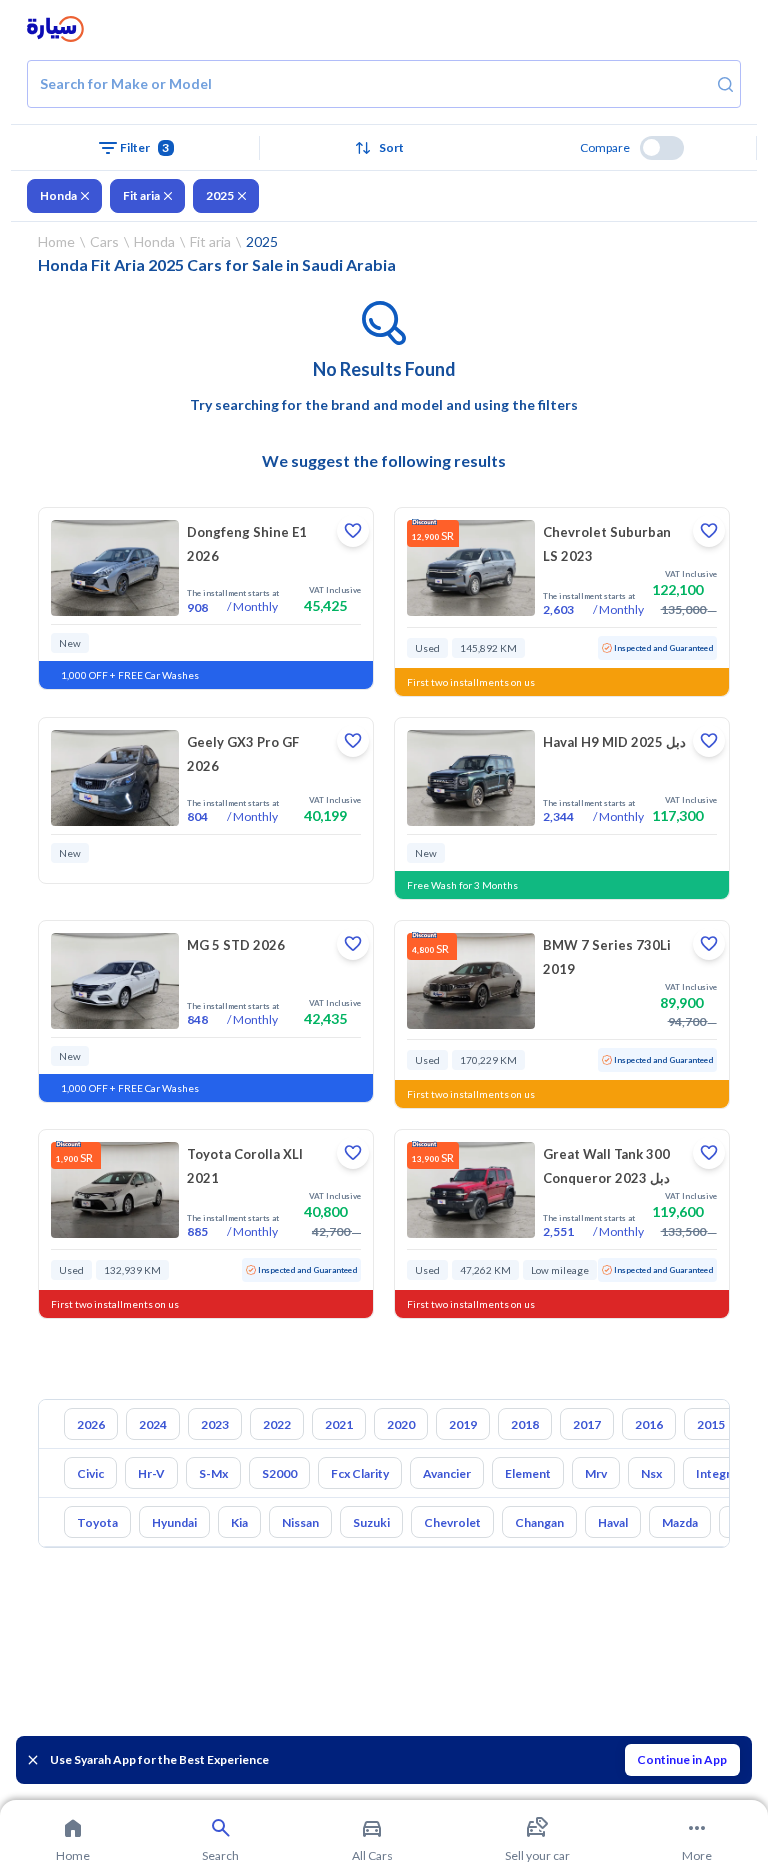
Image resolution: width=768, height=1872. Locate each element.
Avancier (447, 1473)
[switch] (662, 148)
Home (56, 241)
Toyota (97, 1522)
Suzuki (371, 1522)
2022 (277, 1424)
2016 (649, 1424)
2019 (463, 1424)
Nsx (651, 1473)
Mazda (680, 1522)
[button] (384, 148)
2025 (220, 195)
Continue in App (682, 1759)
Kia (239, 1522)
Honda (58, 195)
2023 (215, 1424)
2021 (339, 1424)
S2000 (279, 1473)
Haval (613, 1522)
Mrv (596, 1473)
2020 (401, 1424)
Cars (104, 241)
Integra (716, 1473)
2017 (587, 1424)
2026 (91, 1424)
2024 (153, 1424)
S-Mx (213, 1473)
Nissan (300, 1522)
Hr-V (151, 1473)
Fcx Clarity (360, 1473)
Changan (539, 1522)
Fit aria (141, 195)
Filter (145, 147)
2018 (525, 1424)
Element (528, 1473)
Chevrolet (452, 1522)
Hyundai (174, 1522)
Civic (90, 1473)
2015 (711, 1424)
